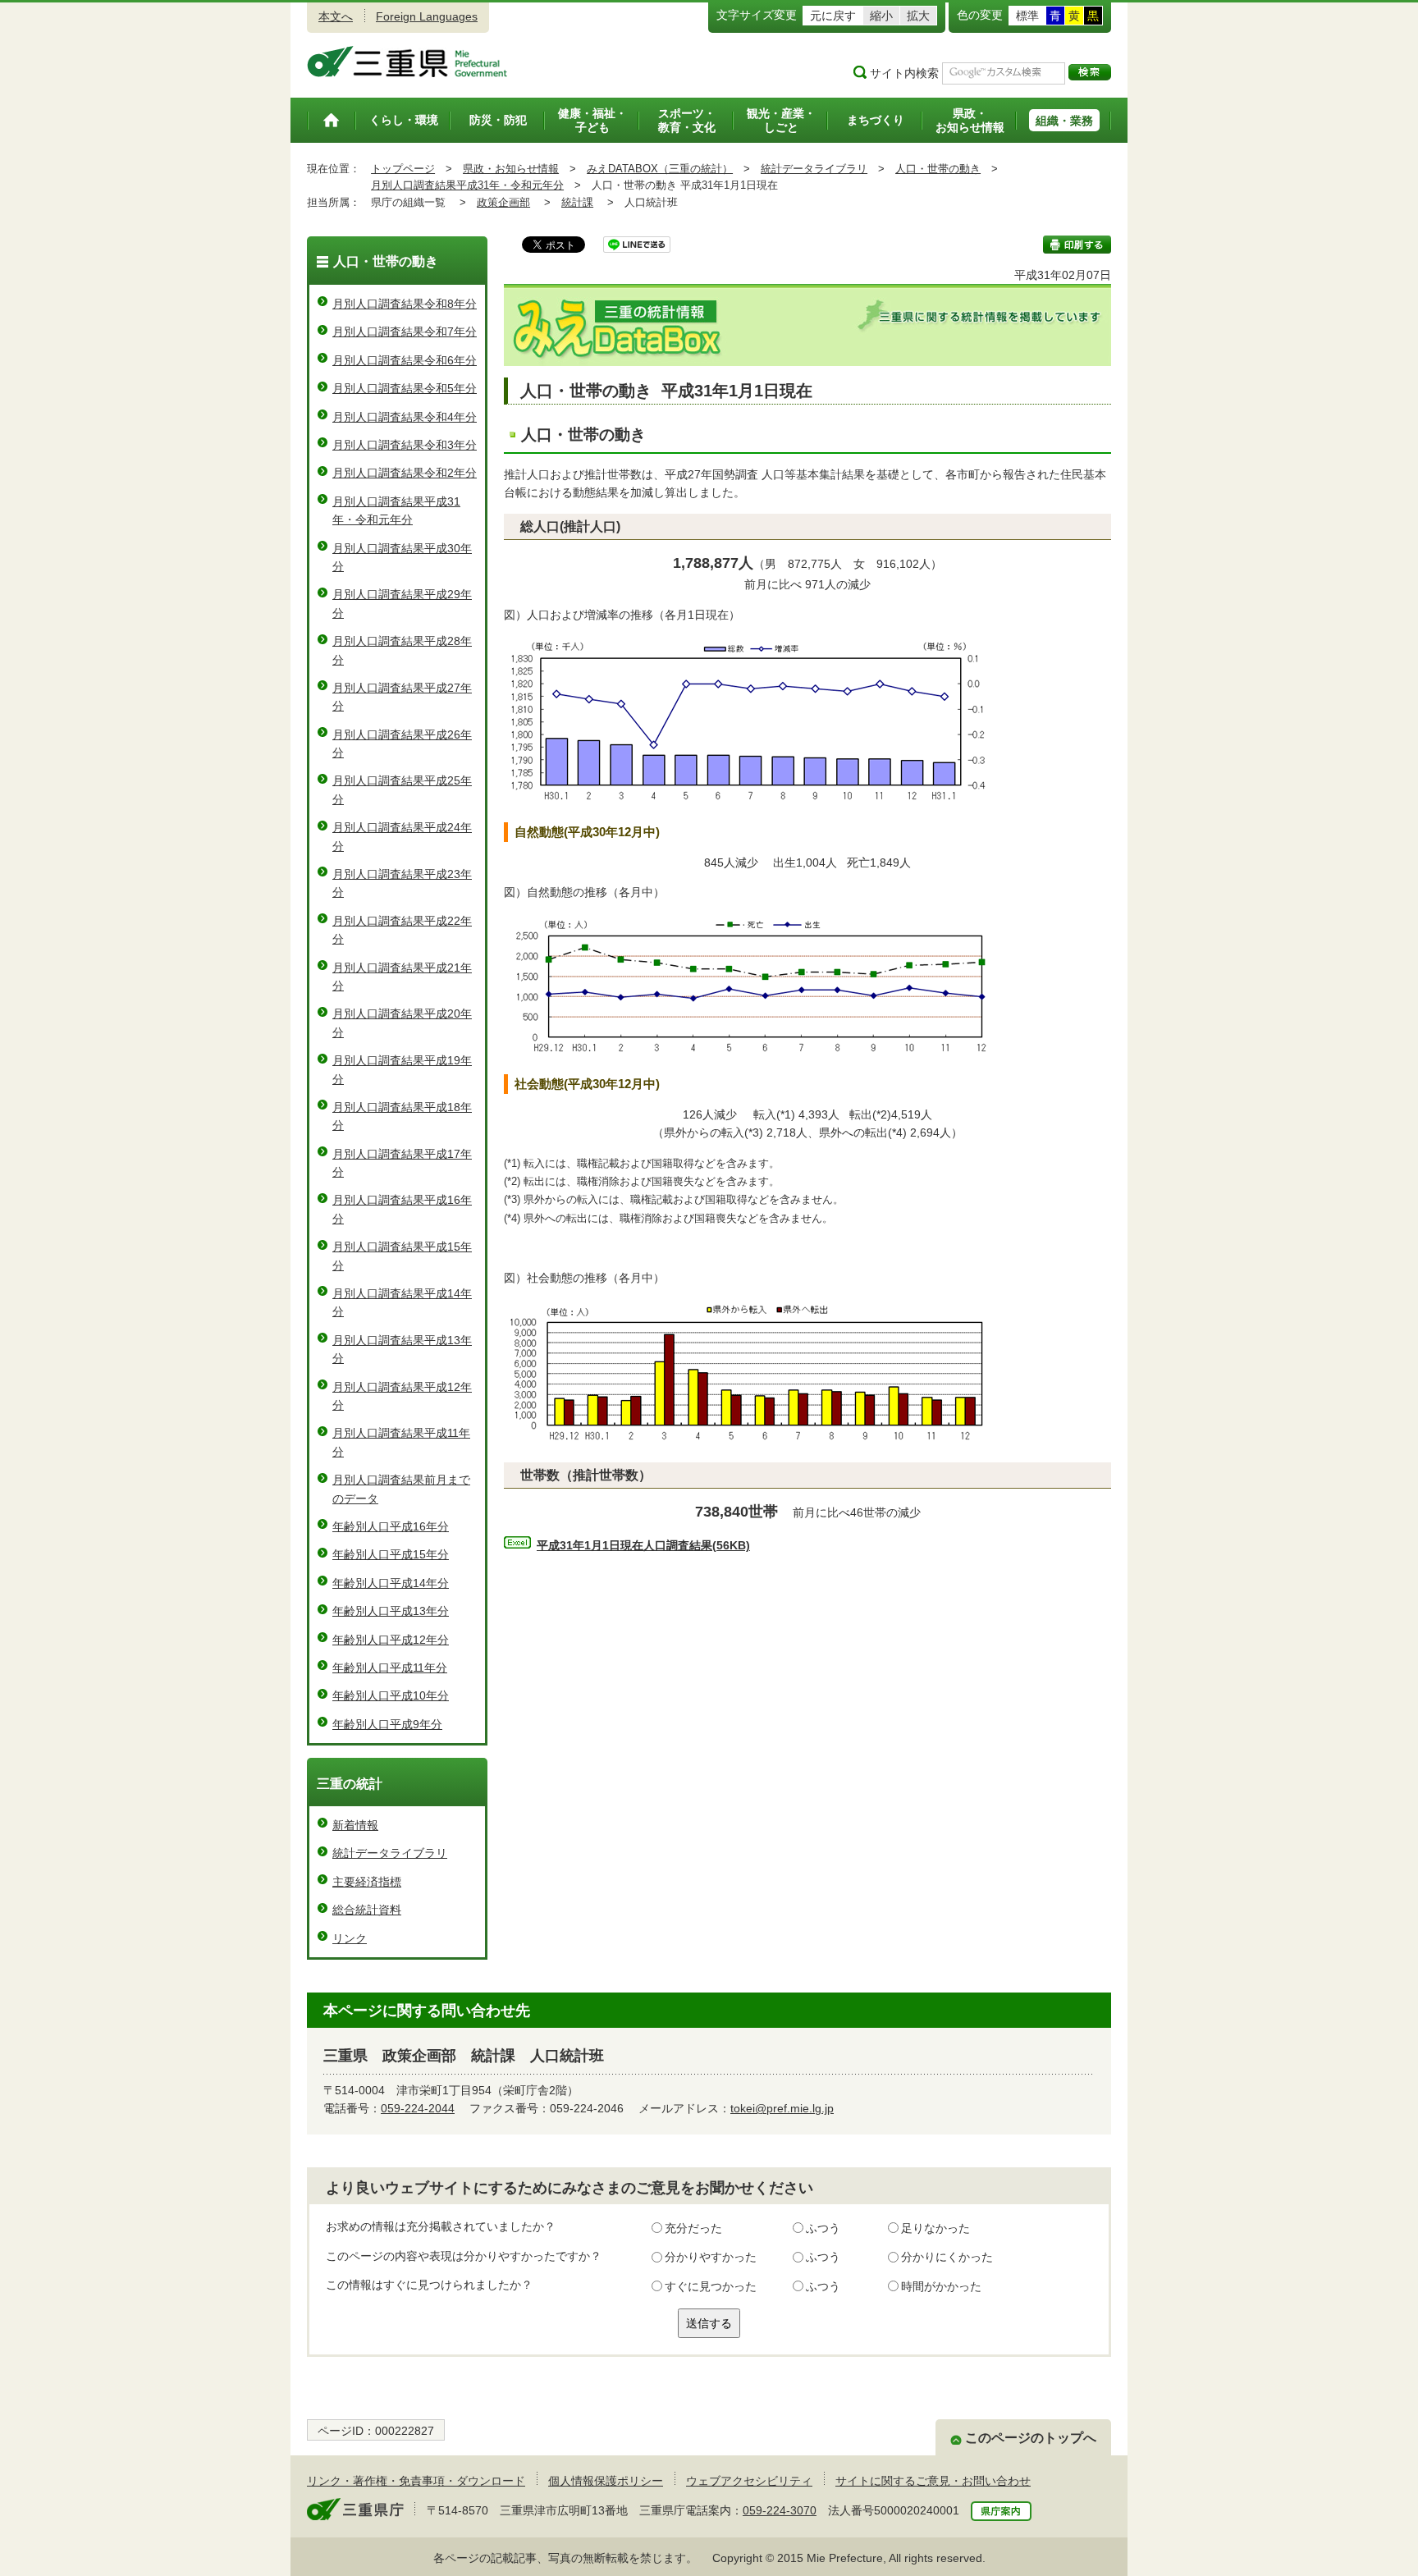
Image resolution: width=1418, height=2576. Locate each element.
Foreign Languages (427, 16)
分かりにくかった (947, 2257)
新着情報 (355, 1825)
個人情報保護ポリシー (606, 2481)
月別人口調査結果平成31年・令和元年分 (467, 185)
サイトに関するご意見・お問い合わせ (933, 2481)
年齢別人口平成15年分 (391, 1554)
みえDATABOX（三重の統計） (660, 169)
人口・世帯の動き (938, 169)
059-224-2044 (418, 2108)
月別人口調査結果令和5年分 (405, 388)
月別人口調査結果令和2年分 (405, 473)
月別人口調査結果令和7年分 (405, 332)
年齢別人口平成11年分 (390, 1668)
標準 (1027, 16)
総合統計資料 (367, 1910)
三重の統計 (350, 1784)
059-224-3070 (780, 2510)
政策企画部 (503, 202)
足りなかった (935, 2228)
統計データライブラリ (814, 169)
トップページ (403, 169)
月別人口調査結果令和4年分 (405, 417)
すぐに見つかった (711, 2286)
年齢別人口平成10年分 (391, 1695)
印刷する (1077, 245)
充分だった (693, 2228)
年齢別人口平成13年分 (391, 1611)
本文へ (336, 16)
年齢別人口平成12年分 (391, 1640)
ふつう (823, 2228)
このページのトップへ (1031, 2438)
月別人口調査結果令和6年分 (405, 360)
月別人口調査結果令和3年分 (405, 445)
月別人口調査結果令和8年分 (405, 304)
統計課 (577, 202)
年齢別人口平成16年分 (391, 1526)
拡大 (918, 16)
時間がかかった (941, 2286)
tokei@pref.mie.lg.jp (782, 2108)
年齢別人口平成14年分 (391, 1583)
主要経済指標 (367, 1882)
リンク (350, 1938)
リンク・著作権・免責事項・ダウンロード (416, 2481)
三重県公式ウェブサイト (407, 62)
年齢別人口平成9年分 (387, 1724)
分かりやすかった (711, 2257)
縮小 (881, 16)
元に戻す (833, 16)
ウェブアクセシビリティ (749, 2481)
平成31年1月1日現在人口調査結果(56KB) (643, 1545)
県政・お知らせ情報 (511, 169)
